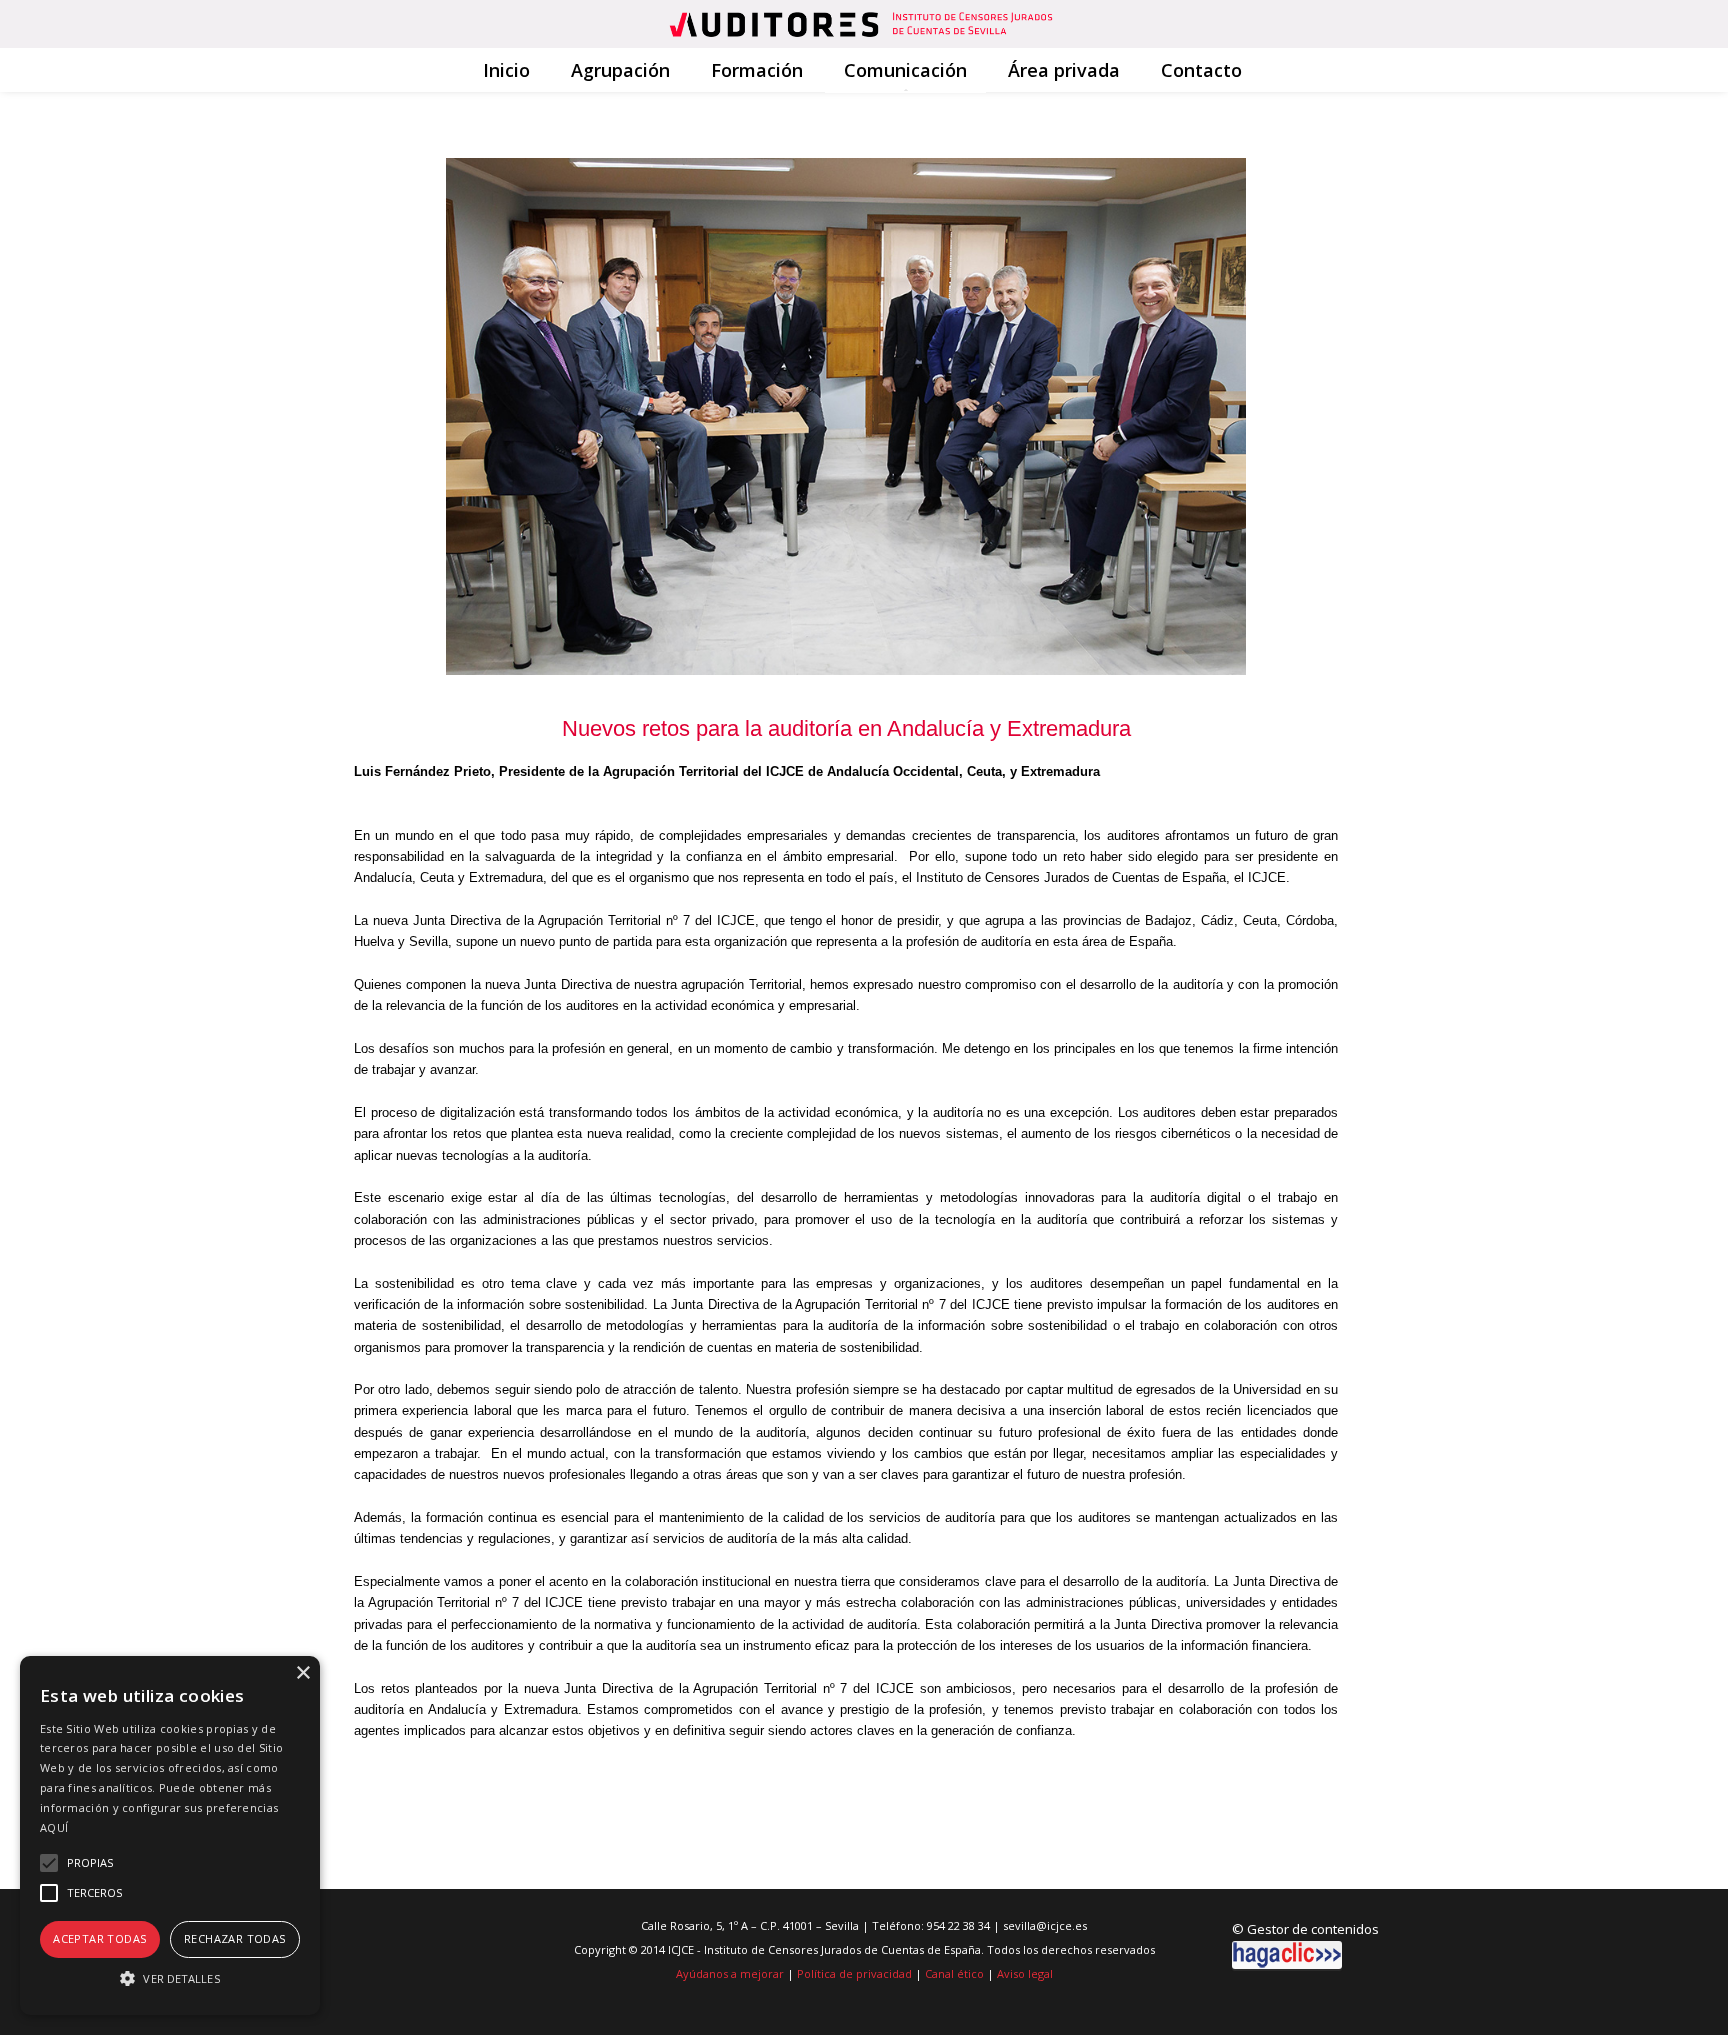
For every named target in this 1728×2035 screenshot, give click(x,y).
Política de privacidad (854, 1973)
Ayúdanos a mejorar (730, 1973)
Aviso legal (1025, 1973)
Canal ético (954, 1973)
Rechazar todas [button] (235, 1938)
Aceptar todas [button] (99, 1938)
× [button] (302, 1673)
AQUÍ (54, 1827)
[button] (170, 1978)
